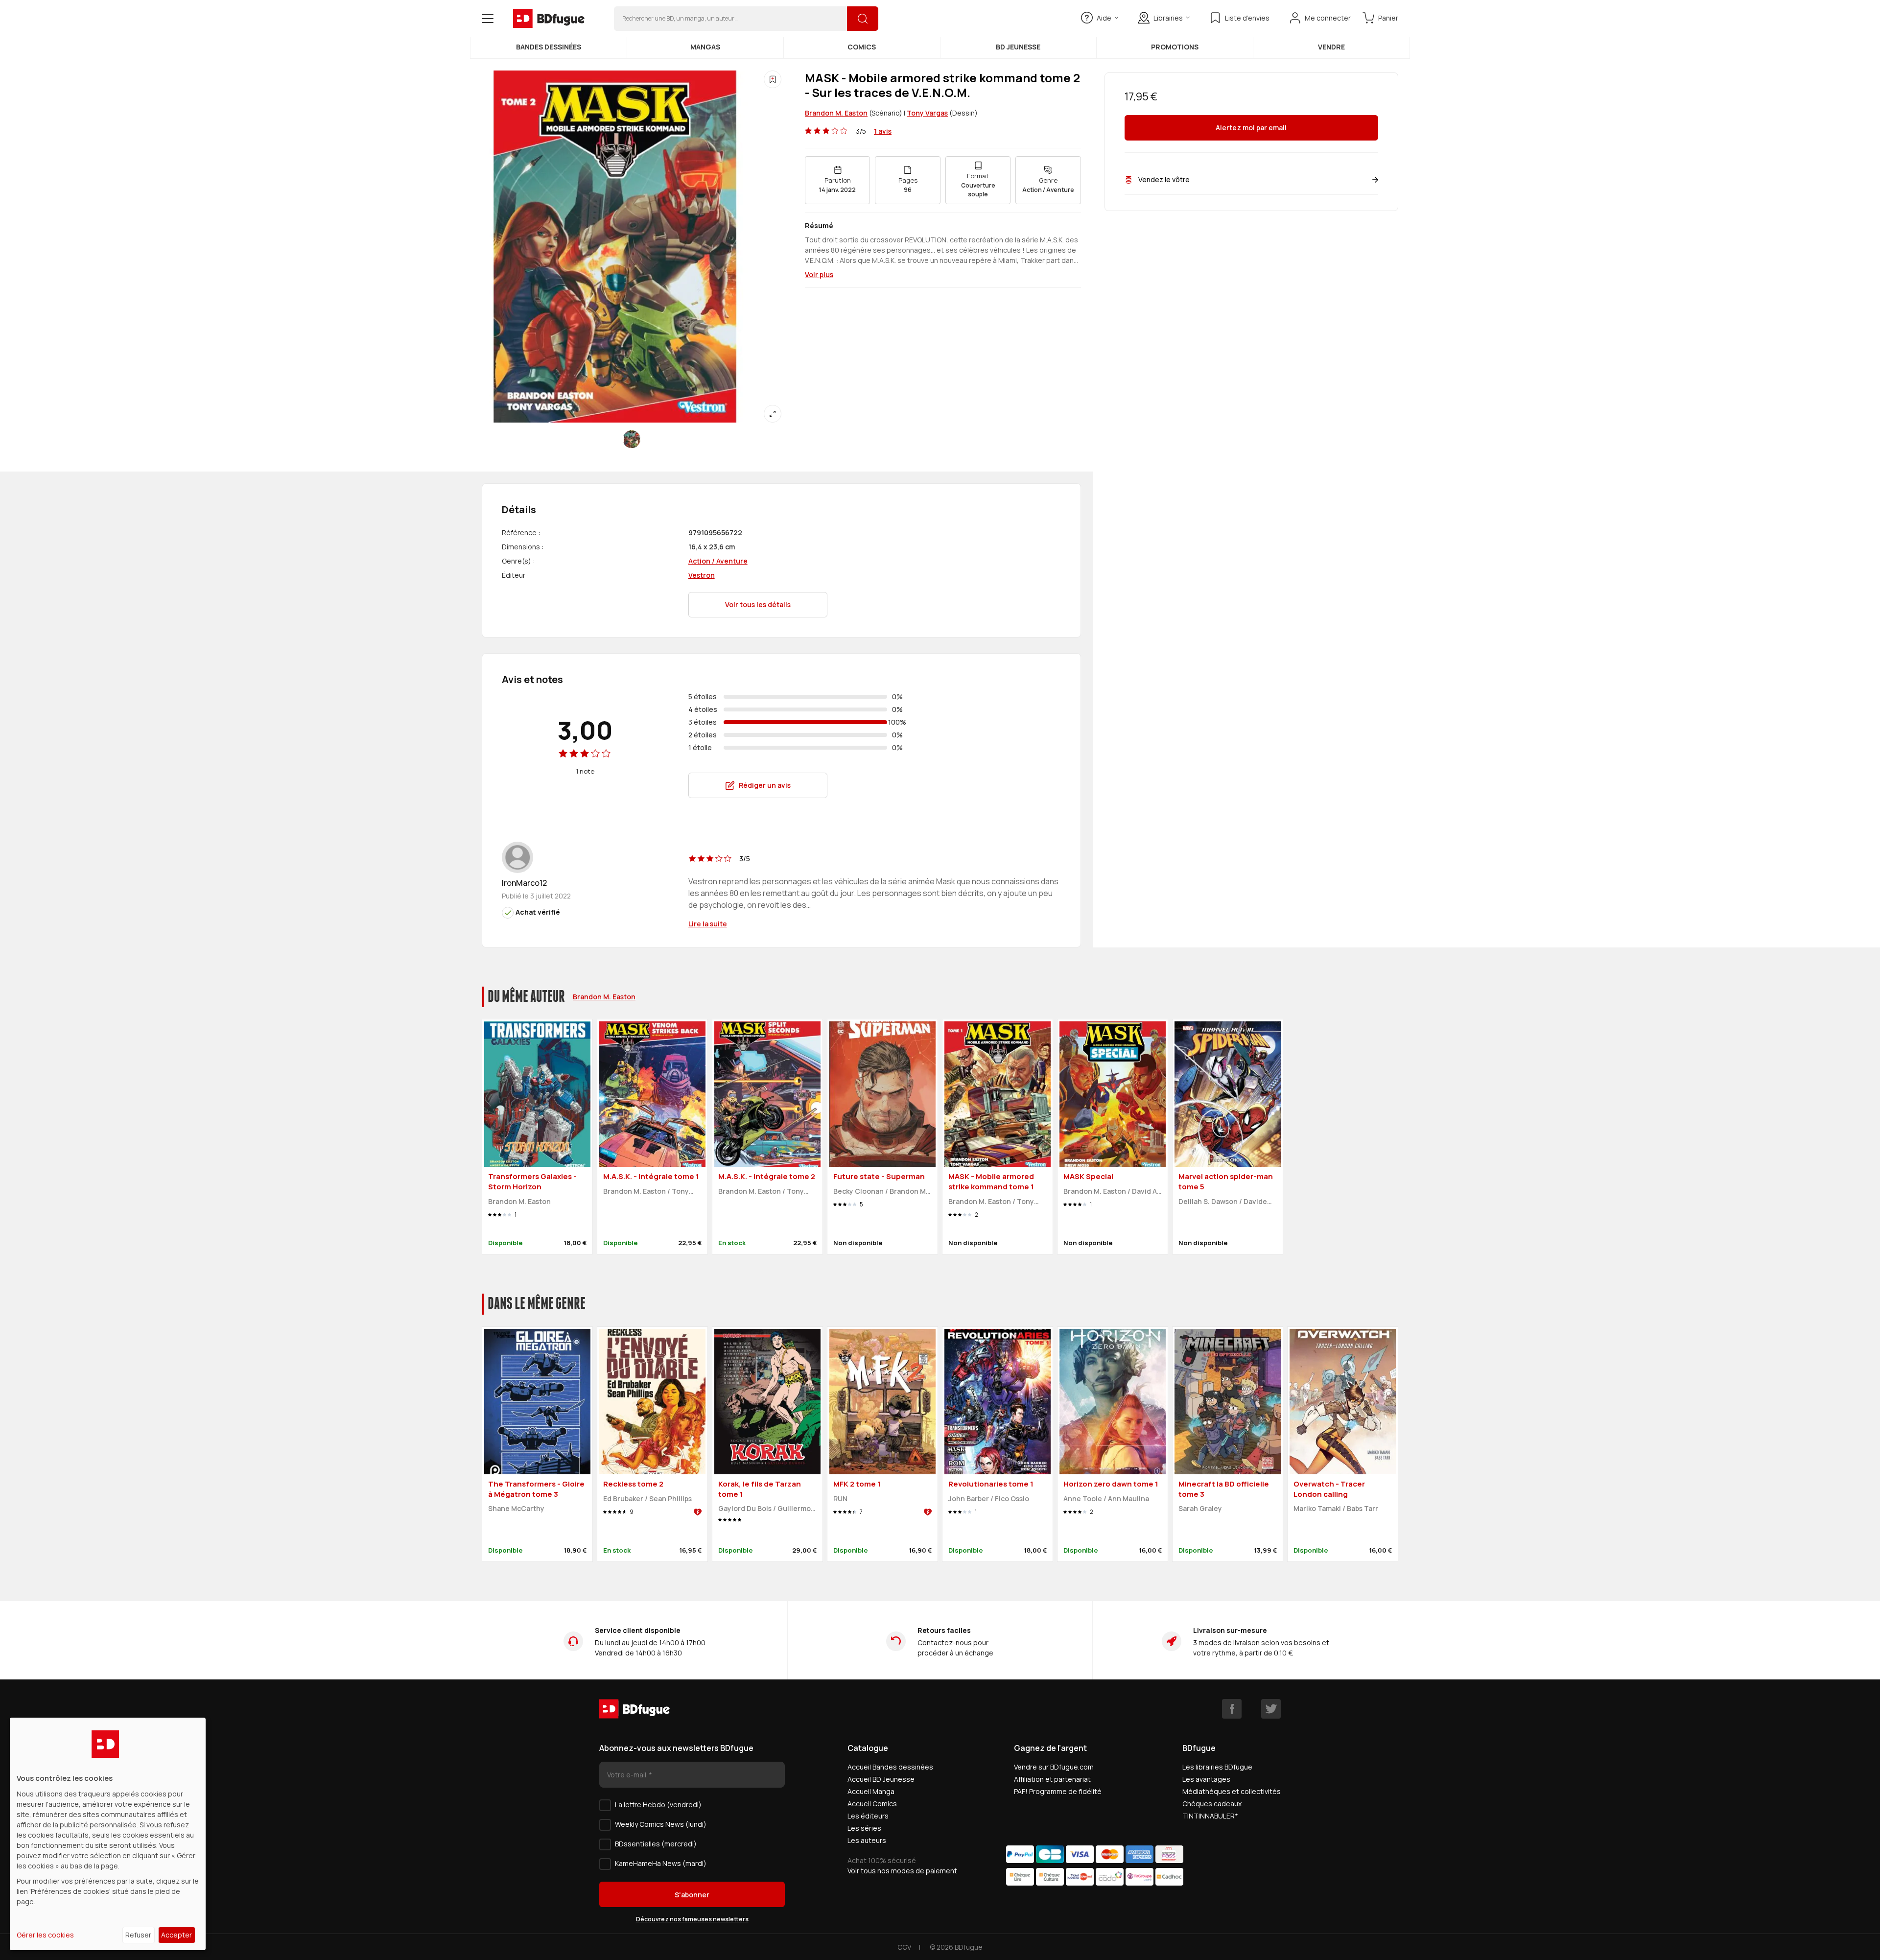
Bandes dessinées (549, 47)
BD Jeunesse (1018, 47)
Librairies (1168, 18)
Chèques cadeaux (1212, 1804)
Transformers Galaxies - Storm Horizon (532, 1181)
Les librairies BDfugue (1217, 1767)
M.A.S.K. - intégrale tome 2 (767, 1176)
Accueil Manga (871, 1791)
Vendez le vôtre (1164, 179)
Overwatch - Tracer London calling (1329, 1489)
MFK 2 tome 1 (857, 1484)
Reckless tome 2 (633, 1484)
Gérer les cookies (45, 1935)
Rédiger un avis (765, 785)
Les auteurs (867, 1840)
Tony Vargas (927, 113)
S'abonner (692, 1895)
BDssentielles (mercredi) (656, 1844)
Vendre (1331, 47)
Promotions (1175, 47)
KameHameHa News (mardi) (661, 1863)
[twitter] (1271, 1709)
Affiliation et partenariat (1052, 1779)
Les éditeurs (868, 1816)
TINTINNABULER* (1210, 1816)
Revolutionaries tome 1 (991, 1484)
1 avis (883, 131)
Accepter (176, 1935)
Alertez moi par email (1251, 128)
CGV (904, 1947)
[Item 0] (632, 439)
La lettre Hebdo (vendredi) (658, 1805)
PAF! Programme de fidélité (1058, 1791)
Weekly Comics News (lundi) (661, 1824)
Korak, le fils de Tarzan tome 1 (760, 1489)
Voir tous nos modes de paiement (902, 1871)
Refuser (138, 1935)
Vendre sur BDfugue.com (1054, 1767)
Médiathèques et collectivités (1232, 1791)
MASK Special (1088, 1176)
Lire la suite (708, 924)
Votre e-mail (627, 1775)
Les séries (864, 1828)
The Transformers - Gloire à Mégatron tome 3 (536, 1489)
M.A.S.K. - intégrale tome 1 (651, 1176)
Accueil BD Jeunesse (881, 1779)
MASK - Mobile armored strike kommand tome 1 (991, 1181)
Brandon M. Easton (836, 113)
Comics (862, 47)
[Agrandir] (773, 414)
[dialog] (108, 1834)
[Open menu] (488, 19)
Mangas (705, 47)
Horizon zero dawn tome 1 (1111, 1484)
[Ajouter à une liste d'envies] (773, 79)
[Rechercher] (863, 19)
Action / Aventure (718, 561)
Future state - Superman (879, 1176)
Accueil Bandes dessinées (890, 1767)
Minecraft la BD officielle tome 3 (1224, 1489)
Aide (1104, 18)
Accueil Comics (872, 1804)
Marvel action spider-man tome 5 (1226, 1181)
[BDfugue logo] (549, 19)
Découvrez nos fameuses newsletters (692, 1919)
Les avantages (1206, 1779)
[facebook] (1232, 1709)
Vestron (702, 575)
